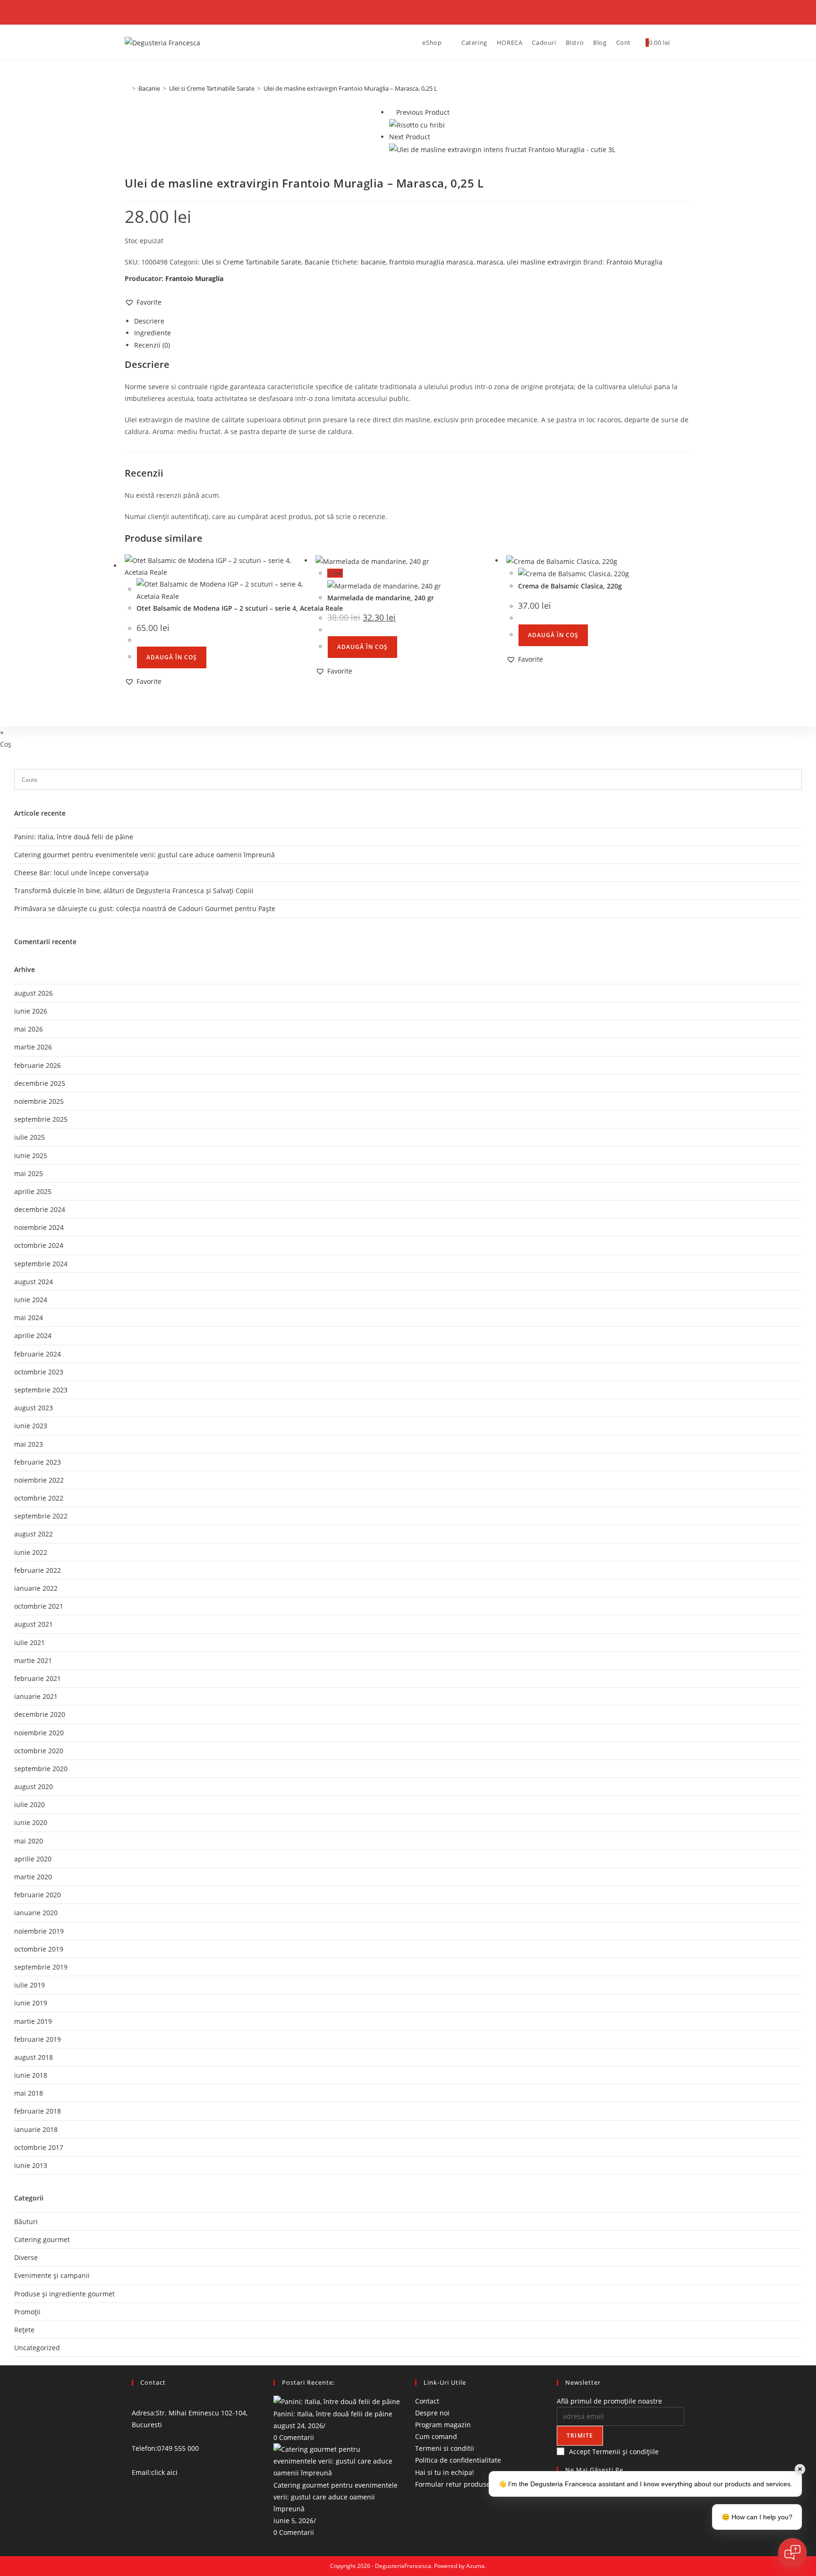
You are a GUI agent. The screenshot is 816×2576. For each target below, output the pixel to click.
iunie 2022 (31, 1552)
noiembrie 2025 (39, 1101)
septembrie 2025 (41, 1119)
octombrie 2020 (39, 1751)
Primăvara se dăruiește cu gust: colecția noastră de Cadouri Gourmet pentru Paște (145, 908)
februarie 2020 (38, 1895)
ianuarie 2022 (36, 1588)
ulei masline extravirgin (544, 262)
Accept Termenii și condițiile (614, 2452)
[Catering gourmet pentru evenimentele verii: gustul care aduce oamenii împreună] (337, 2461)
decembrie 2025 (40, 1083)
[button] (143, 302)
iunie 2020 (31, 1822)
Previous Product (423, 112)
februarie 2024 (38, 1354)
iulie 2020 (30, 1804)
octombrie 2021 (39, 1606)
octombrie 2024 (39, 1245)
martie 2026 (33, 1047)
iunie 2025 (31, 1156)
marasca (490, 262)
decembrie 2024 (40, 1209)
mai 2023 (29, 1444)
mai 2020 (29, 1841)
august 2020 (34, 1787)
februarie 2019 (38, 2039)
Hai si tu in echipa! (445, 2472)
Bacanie (317, 262)
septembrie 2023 (41, 1390)
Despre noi (432, 2413)
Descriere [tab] (149, 321)
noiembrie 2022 (39, 1480)
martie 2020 (33, 1877)
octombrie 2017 (39, 2147)
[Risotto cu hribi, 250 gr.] (417, 124)
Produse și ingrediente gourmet (64, 2294)
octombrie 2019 (39, 1949)
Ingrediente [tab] (153, 333)
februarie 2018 (38, 2111)
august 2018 (34, 2057)
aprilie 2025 (33, 1191)
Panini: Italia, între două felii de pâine (333, 2414)
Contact (427, 2401)
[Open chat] (792, 2552)
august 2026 (34, 993)
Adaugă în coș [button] (172, 657)
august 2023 (34, 1408)
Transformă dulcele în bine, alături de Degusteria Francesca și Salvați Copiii (134, 891)
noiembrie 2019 (39, 1931)
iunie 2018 (31, 2075)
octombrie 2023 (39, 1372)
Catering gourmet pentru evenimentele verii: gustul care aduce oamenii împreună (336, 2497)
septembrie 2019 (41, 1967)
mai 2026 (29, 1029)
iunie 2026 (31, 1011)
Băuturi (26, 2222)
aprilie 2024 (33, 1335)
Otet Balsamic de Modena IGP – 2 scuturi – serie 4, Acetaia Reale (240, 608)
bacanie (373, 262)
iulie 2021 (30, 1642)
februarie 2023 (38, 1462)
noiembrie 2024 (39, 1227)
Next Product (410, 137)
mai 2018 (29, 2093)
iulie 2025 (30, 1137)
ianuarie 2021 (36, 1696)
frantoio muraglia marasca (431, 262)
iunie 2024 (31, 1300)
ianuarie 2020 (36, 1913)
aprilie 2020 (33, 1859)
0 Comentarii (294, 2437)
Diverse (26, 2257)
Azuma (475, 2566)
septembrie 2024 (41, 1264)
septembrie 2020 (41, 1769)
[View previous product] (392, 112)
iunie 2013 (31, 2165)
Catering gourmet (42, 2239)
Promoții (27, 2312)
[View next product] (435, 137)
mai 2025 (29, 1173)
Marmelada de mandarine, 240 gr (381, 598)
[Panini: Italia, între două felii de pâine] (337, 2401)
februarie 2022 (38, 1570)
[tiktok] (559, 2536)
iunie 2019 (31, 2003)
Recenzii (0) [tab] (152, 345)
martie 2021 (33, 1660)
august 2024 (34, 1282)
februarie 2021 (38, 1678)
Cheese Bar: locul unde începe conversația (81, 873)
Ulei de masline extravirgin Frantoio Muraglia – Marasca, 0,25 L (350, 88)
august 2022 (34, 1534)
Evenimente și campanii (52, 2275)
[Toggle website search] (682, 43)
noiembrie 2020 (39, 1733)
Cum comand (436, 2436)
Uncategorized (37, 2348)
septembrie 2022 (41, 1516)
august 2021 (34, 1624)
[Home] (127, 88)
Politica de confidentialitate (458, 2461)
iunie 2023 (31, 1426)
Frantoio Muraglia (634, 262)
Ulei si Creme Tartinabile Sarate (251, 262)
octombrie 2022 (39, 1498)
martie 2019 (33, 2021)
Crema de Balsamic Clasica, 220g (570, 586)
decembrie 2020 (40, 1714)
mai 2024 (29, 1318)
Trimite (580, 2435)
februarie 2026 (38, 1065)
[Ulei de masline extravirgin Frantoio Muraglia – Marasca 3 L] (502, 149)
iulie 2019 (30, 1985)
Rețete (24, 2330)
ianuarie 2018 (36, 2129)
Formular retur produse (453, 2484)
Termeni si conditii (445, 2448)
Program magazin (443, 2425)
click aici (164, 2472)
